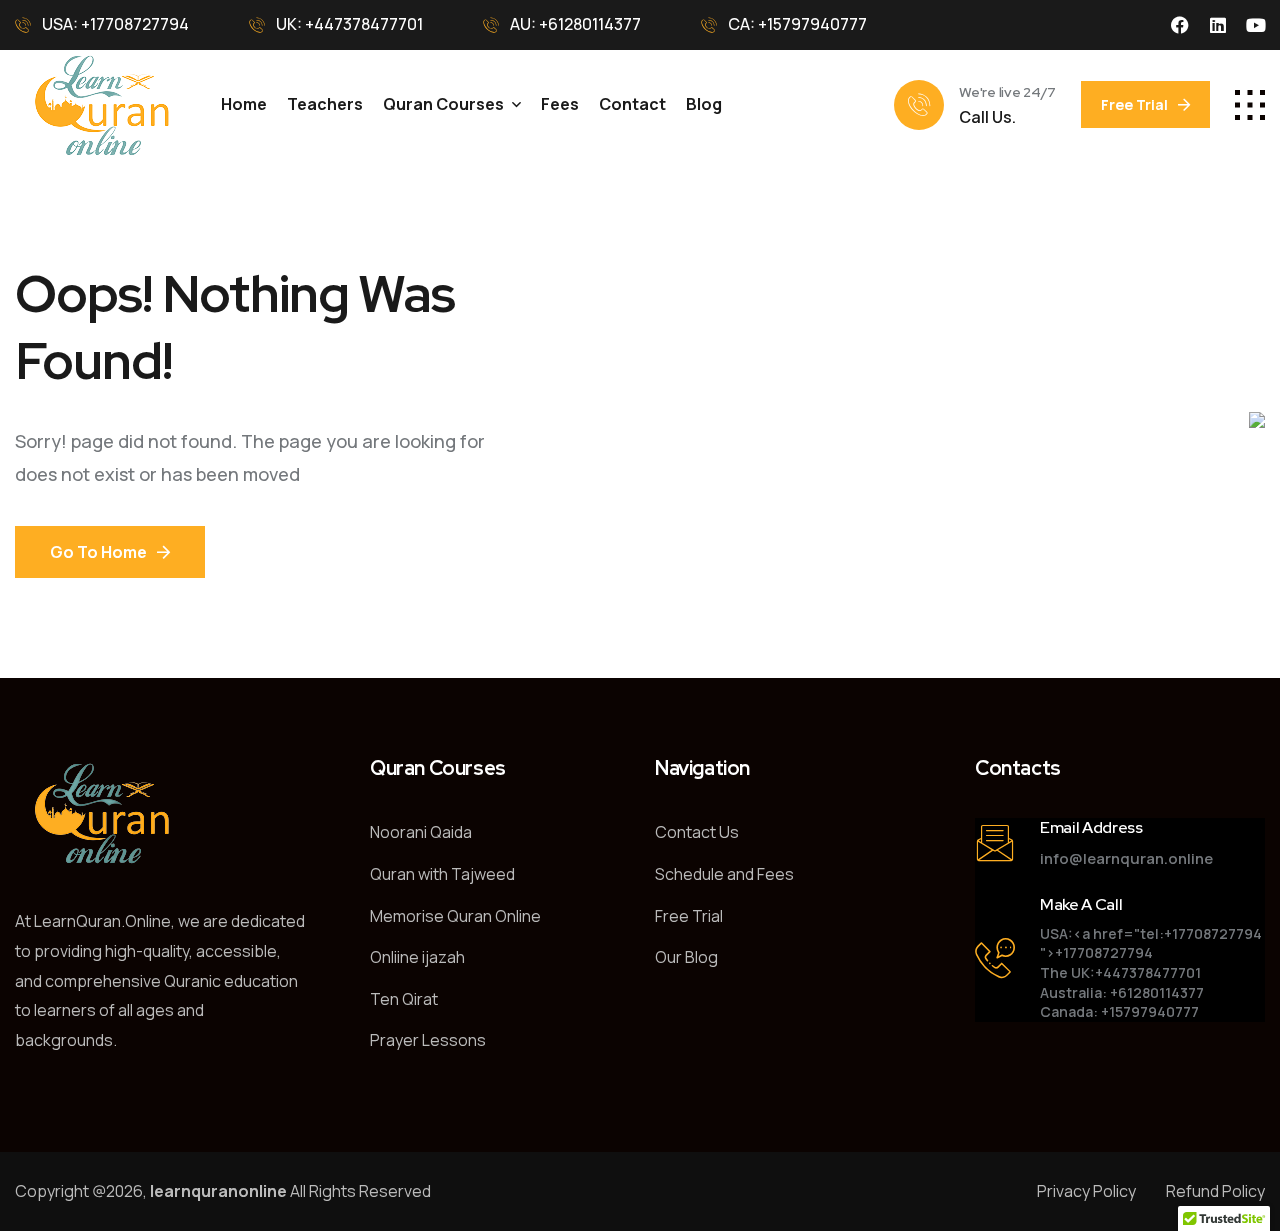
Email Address (1091, 827)
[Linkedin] (1218, 25)
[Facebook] (1180, 25)
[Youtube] (1256, 25)
